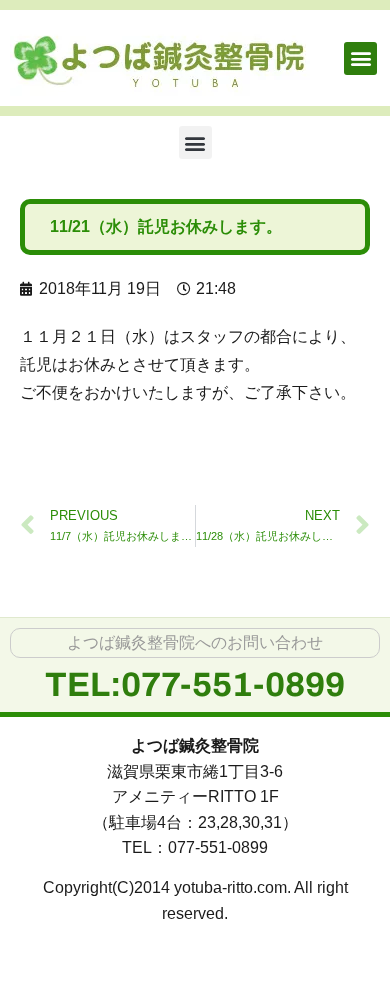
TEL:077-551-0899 (195, 684)
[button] (360, 58)
